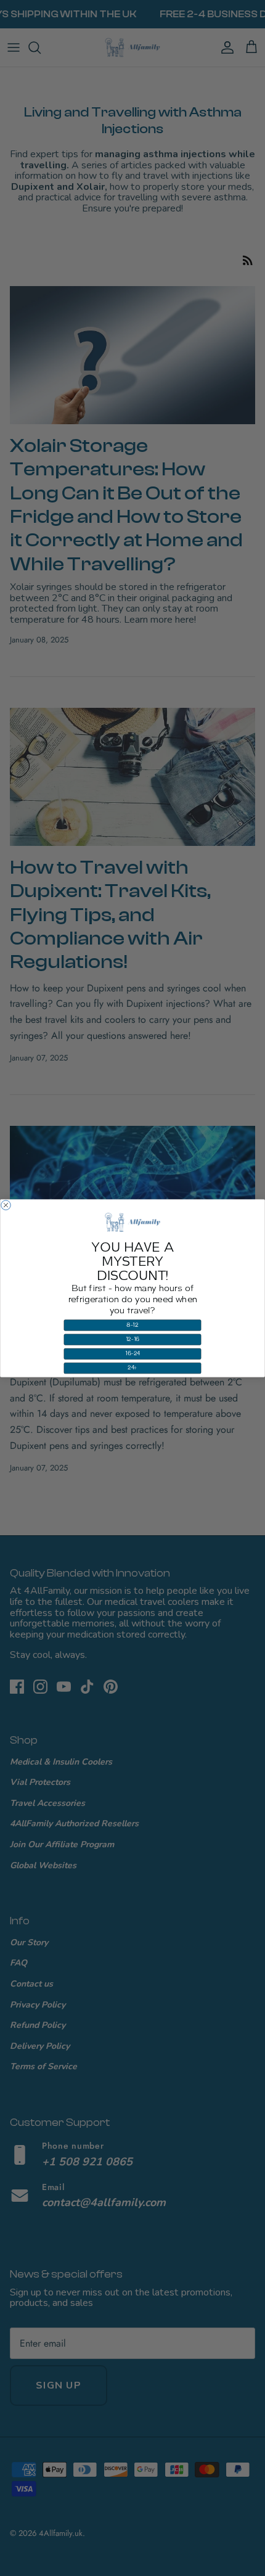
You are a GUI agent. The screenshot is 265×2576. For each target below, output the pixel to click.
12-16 (133, 1339)
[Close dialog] (6, 1205)
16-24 (132, 1354)
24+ (132, 1368)
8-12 (132, 1325)
